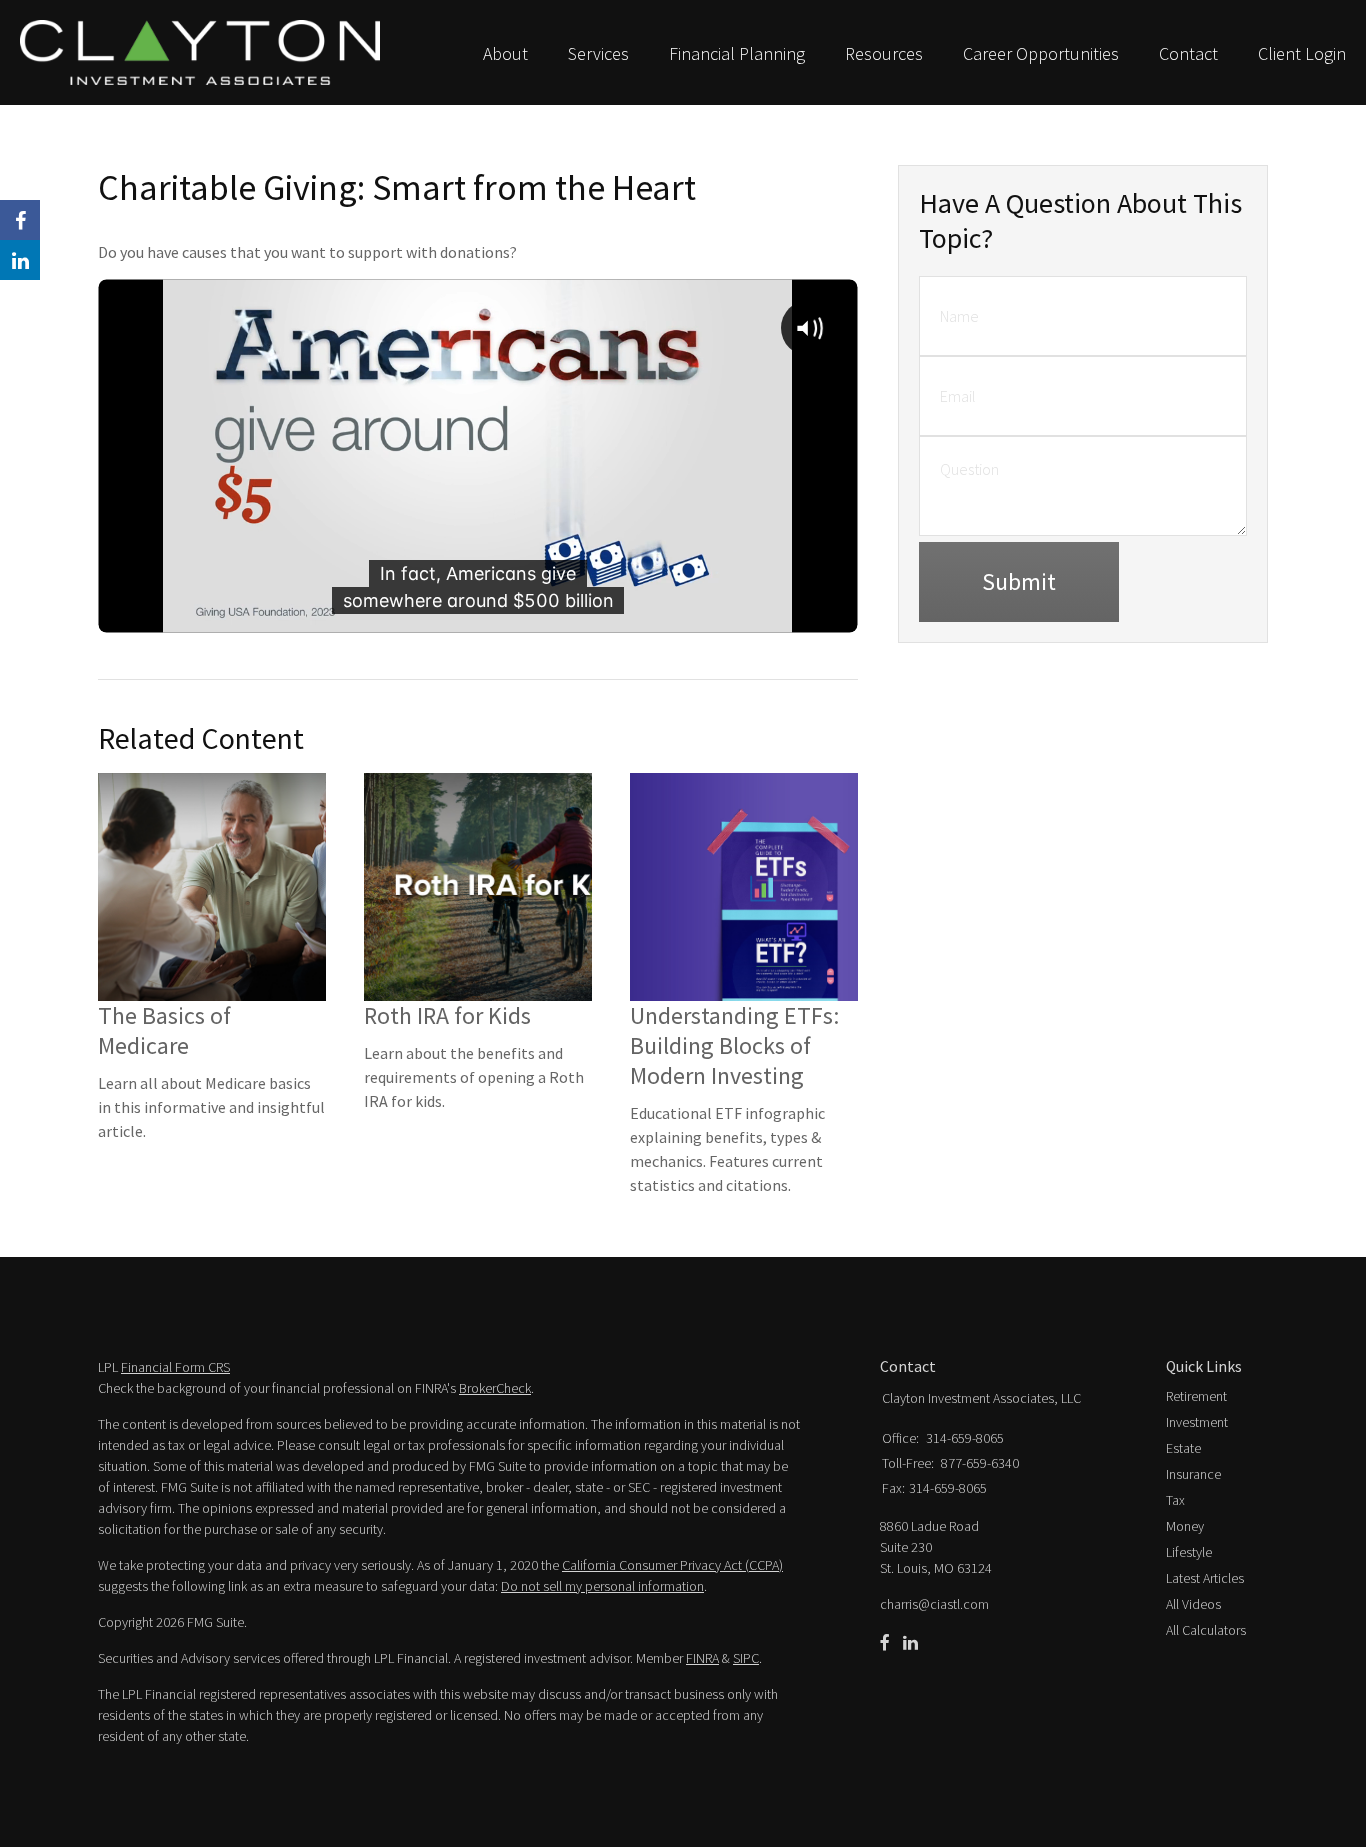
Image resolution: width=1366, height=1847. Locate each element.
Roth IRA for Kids (447, 1015)
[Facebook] (885, 1643)
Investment (1197, 1422)
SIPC (746, 1658)
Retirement (1196, 1396)
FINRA (702, 1658)
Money (1185, 1526)
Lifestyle (1189, 1552)
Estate (1183, 1448)
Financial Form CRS (175, 1367)
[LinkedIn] (910, 1643)
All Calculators (1206, 1630)
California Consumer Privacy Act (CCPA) (672, 1565)
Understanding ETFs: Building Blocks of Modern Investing (734, 1045)
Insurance (1193, 1474)
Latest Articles (1205, 1578)
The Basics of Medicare (164, 1030)
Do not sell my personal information (602, 1586)
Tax (1175, 1500)
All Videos (1193, 1604)
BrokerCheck (495, 1388)
